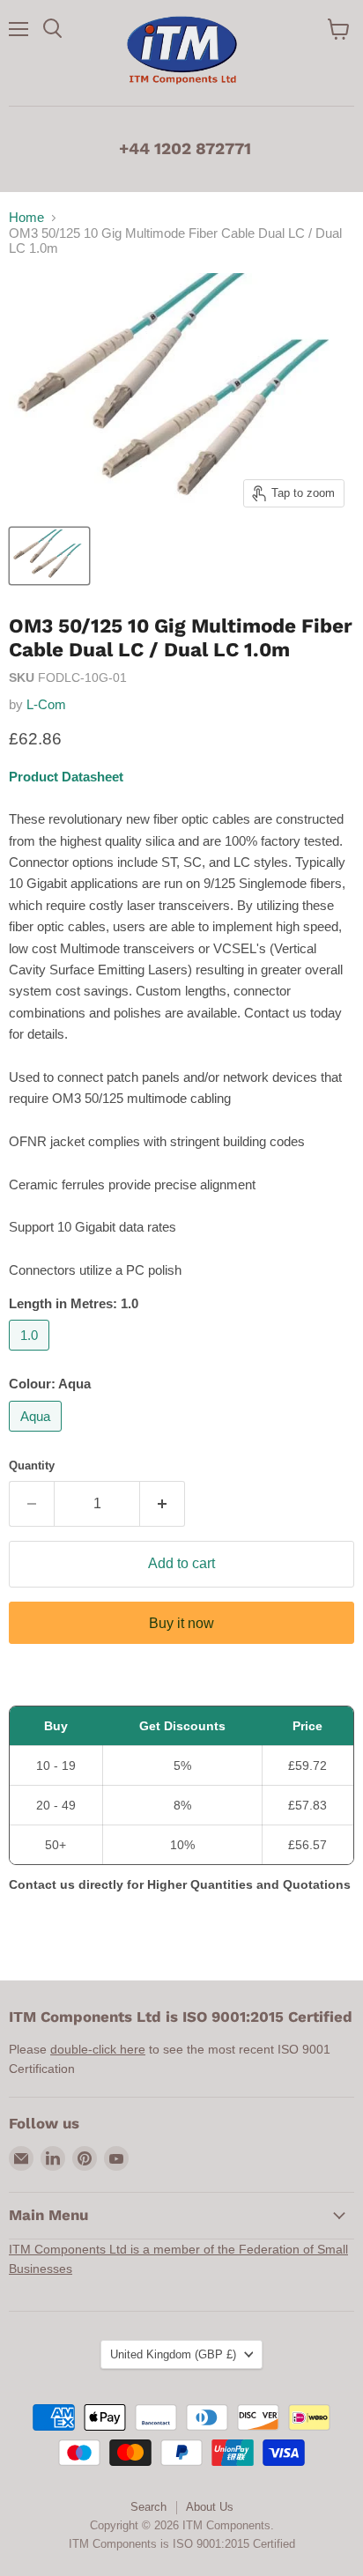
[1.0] (31, 1355)
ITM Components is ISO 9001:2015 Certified (182, 2544)
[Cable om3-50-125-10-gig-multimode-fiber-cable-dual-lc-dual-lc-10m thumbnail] (49, 556)
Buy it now (181, 1623)
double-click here (98, 2049)
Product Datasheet (66, 777)
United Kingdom (173, 2354)
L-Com (46, 704)
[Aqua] (37, 1436)
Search (148, 2507)
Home (26, 217)
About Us (210, 2507)
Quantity (32, 1466)
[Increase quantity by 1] (163, 1504)
